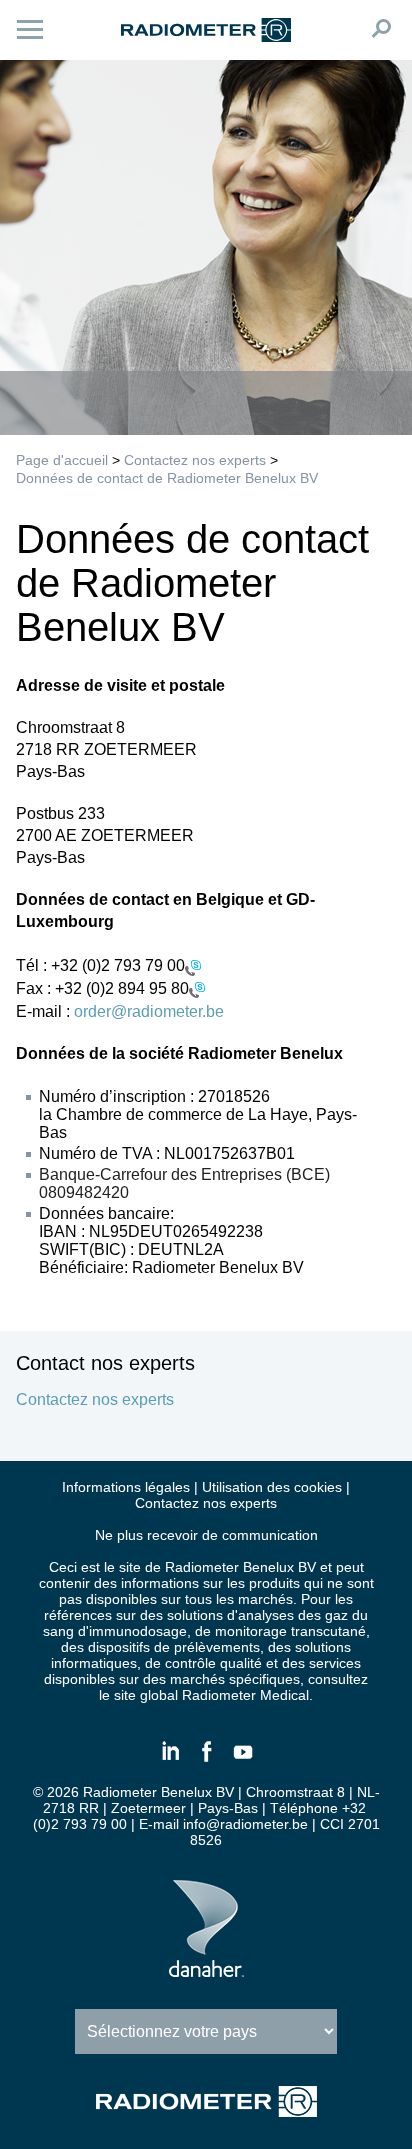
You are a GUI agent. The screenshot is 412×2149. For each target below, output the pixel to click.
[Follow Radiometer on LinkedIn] (170, 1760)
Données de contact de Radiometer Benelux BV (167, 478)
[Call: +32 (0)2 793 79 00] (193, 966)
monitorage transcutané (290, 1631)
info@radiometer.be (245, 1824)
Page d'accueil (62, 460)
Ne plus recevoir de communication (206, 1535)
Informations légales (126, 1487)
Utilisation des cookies (272, 1487)
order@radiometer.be (149, 1011)
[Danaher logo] (206, 1969)
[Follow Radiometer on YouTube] (242, 1760)
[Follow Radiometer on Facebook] (206, 1760)
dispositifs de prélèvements (174, 1647)
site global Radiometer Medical (211, 1695)
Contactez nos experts (195, 460)
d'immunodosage (132, 1631)
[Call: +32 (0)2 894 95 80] (197, 989)
